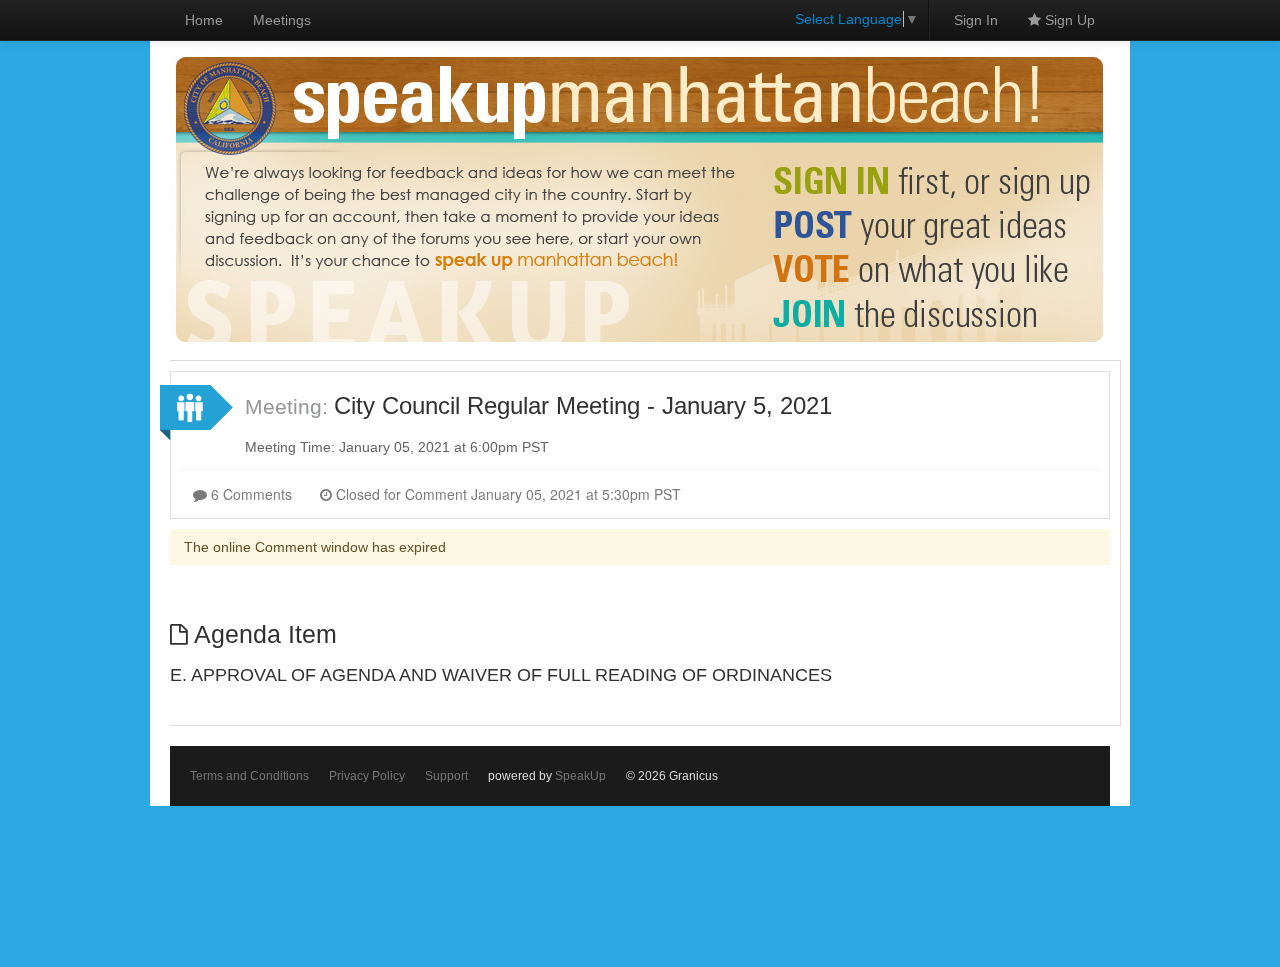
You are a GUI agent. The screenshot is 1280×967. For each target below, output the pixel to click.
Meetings (282, 20)
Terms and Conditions (249, 776)
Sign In (976, 20)
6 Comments (249, 494)
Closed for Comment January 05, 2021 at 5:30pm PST (506, 494)
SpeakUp (580, 776)
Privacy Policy (367, 776)
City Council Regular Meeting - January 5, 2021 (583, 405)
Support (446, 776)
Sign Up (1068, 20)
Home (204, 20)
